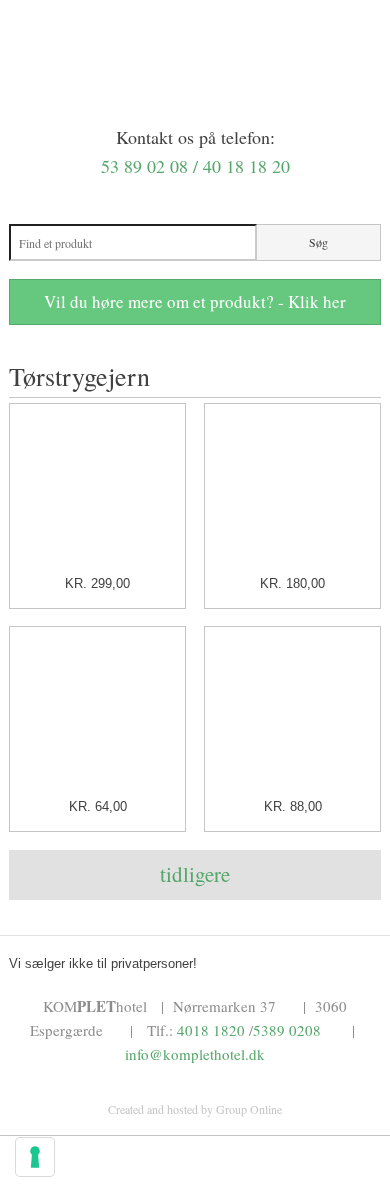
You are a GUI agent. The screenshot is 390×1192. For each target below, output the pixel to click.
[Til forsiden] (195, 102)
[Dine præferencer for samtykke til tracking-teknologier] (35, 1157)
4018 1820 (211, 1030)
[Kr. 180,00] (292, 489)
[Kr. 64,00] (97, 713)
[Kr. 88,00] (292, 713)
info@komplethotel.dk (195, 1054)
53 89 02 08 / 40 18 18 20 (195, 166)
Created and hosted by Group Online (195, 1109)
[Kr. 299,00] (97, 489)
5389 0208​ (287, 1030)
